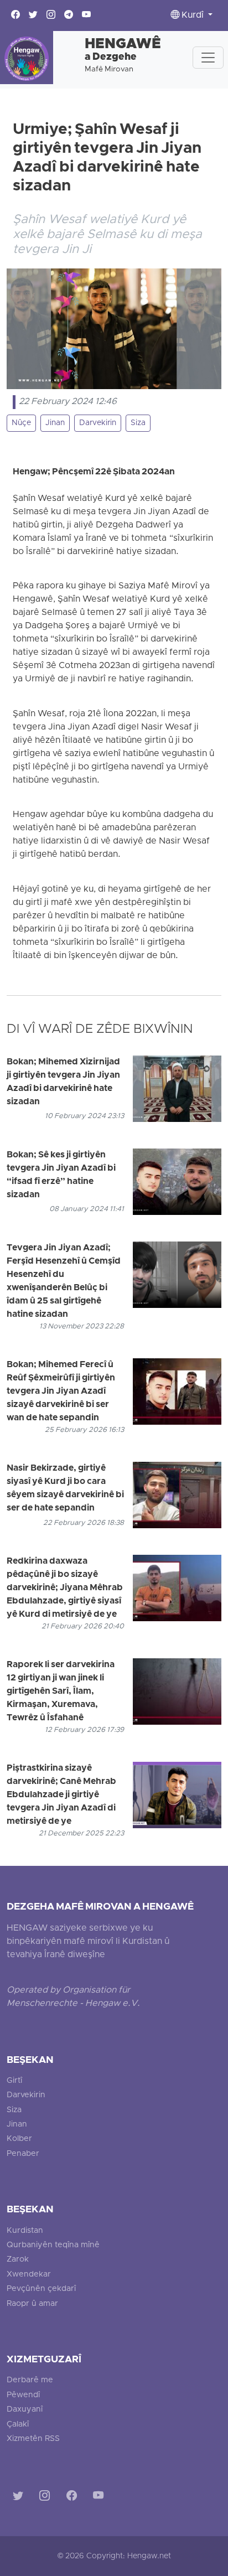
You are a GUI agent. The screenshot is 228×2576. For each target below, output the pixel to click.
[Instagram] (47, 2498)
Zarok (18, 2260)
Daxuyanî (25, 2410)
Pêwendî (23, 2395)
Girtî (14, 2081)
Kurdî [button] (193, 15)
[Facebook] (74, 2498)
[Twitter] (20, 2498)
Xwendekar (29, 2275)
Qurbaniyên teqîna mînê (53, 2245)
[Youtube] (100, 2498)
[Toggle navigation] (208, 58)
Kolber (19, 2139)
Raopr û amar (32, 2304)
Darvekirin (98, 423)
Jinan (55, 423)
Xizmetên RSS (33, 2439)
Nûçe (21, 423)
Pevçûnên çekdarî (41, 2289)
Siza (138, 423)
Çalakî (18, 2425)
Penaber (23, 2154)
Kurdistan (25, 2231)
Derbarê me (30, 2380)
